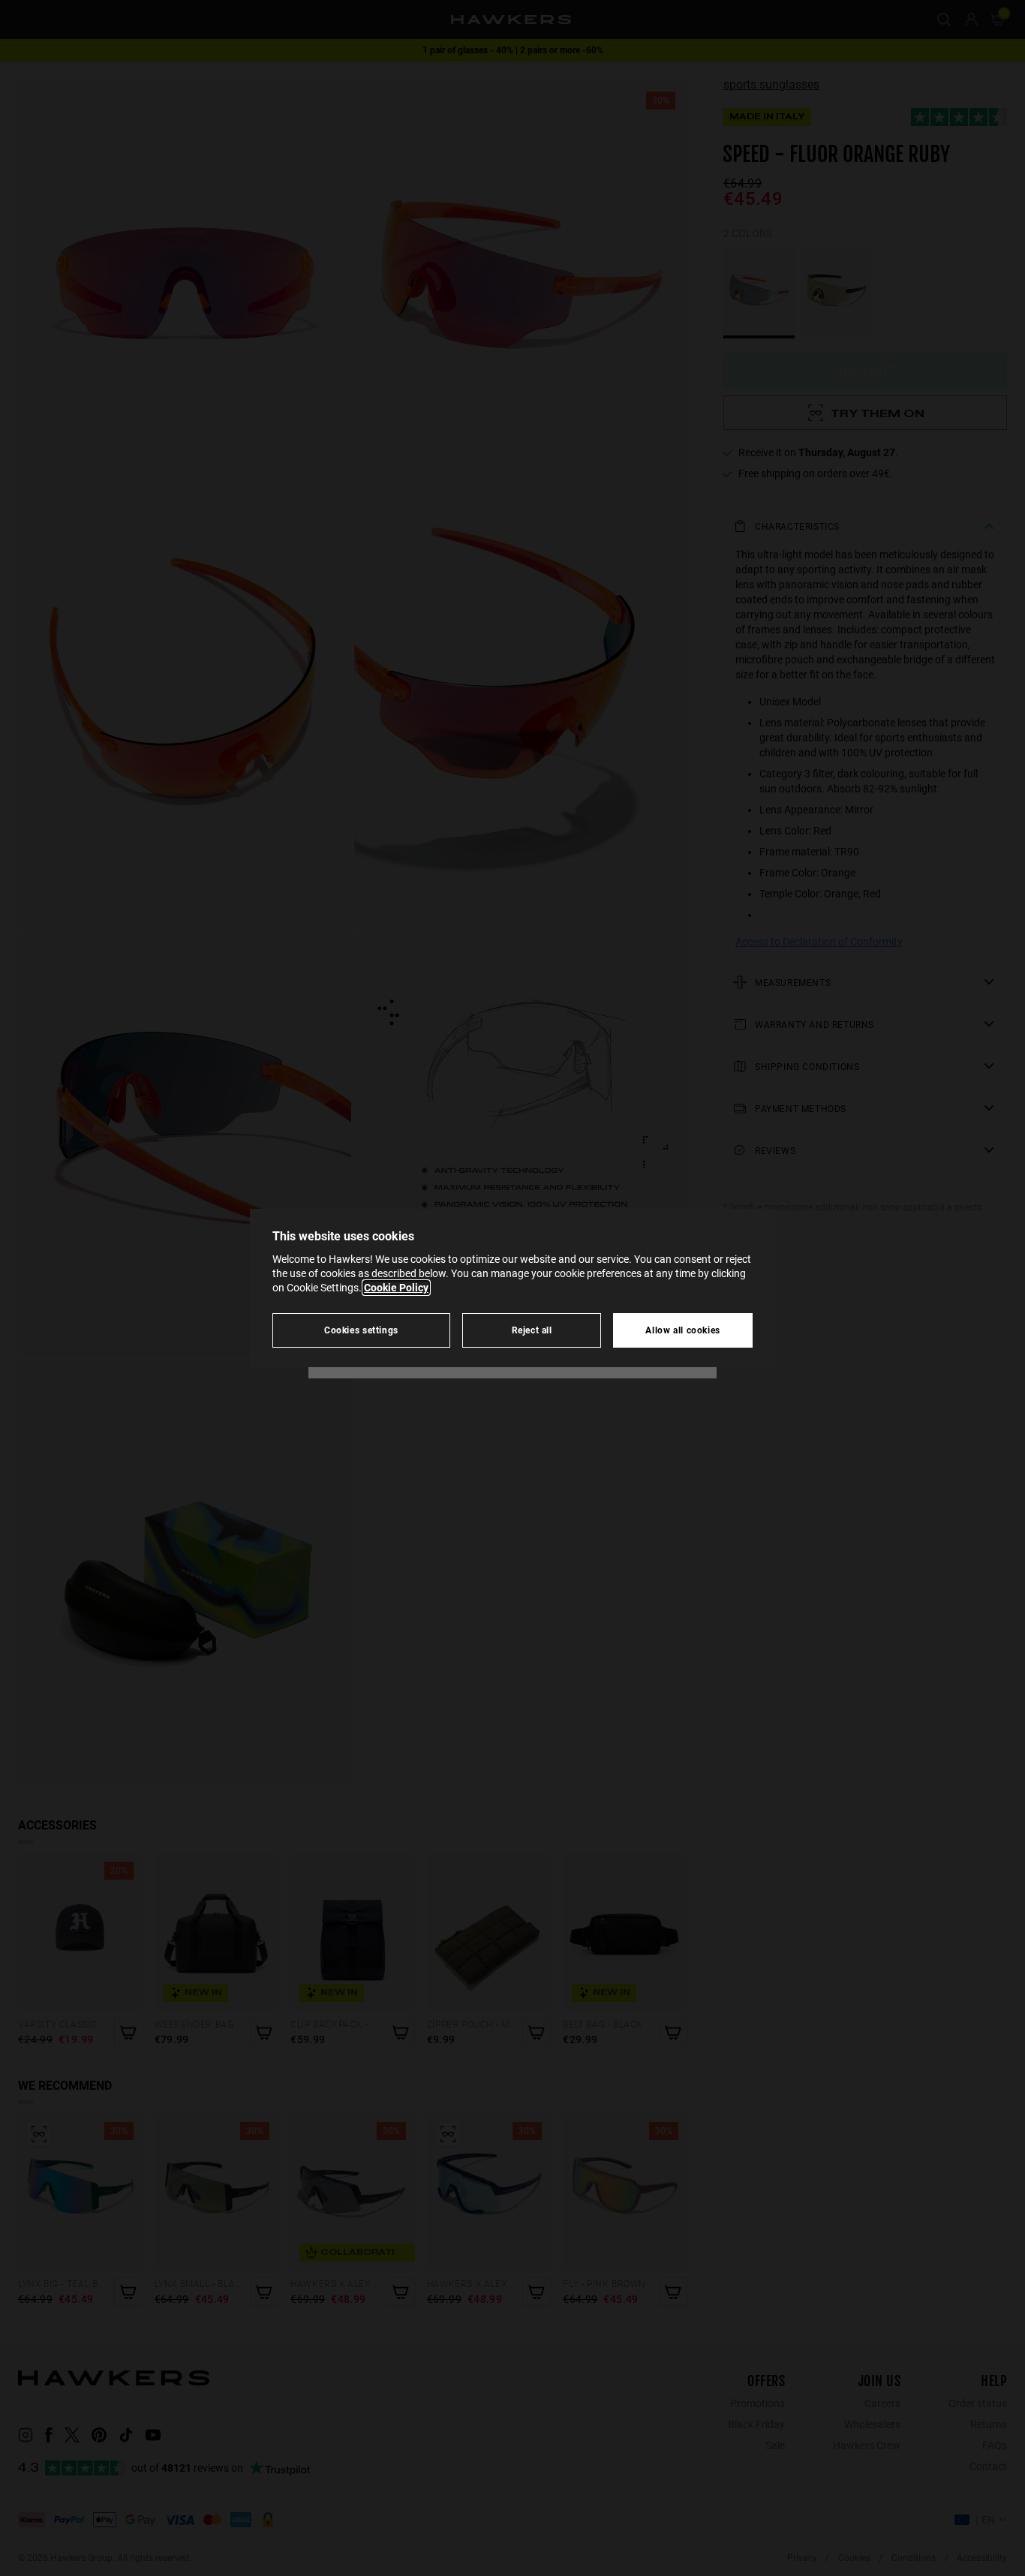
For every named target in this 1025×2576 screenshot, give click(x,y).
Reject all (532, 1330)
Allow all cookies (683, 1330)
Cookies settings (361, 1330)
